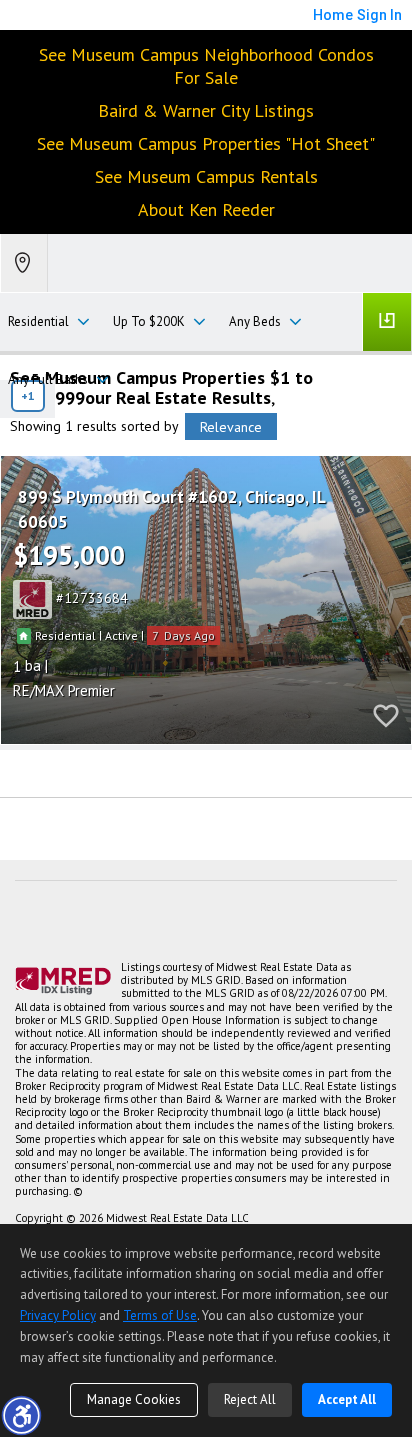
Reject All (250, 1399)
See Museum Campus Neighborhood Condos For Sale (206, 66)
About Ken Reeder (206, 209)
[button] (21, 1415)
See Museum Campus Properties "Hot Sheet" (206, 143)
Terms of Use (160, 1315)
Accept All (347, 1399)
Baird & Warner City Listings (206, 110)
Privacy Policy (58, 1315)
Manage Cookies (134, 1399)
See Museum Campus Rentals (206, 176)
